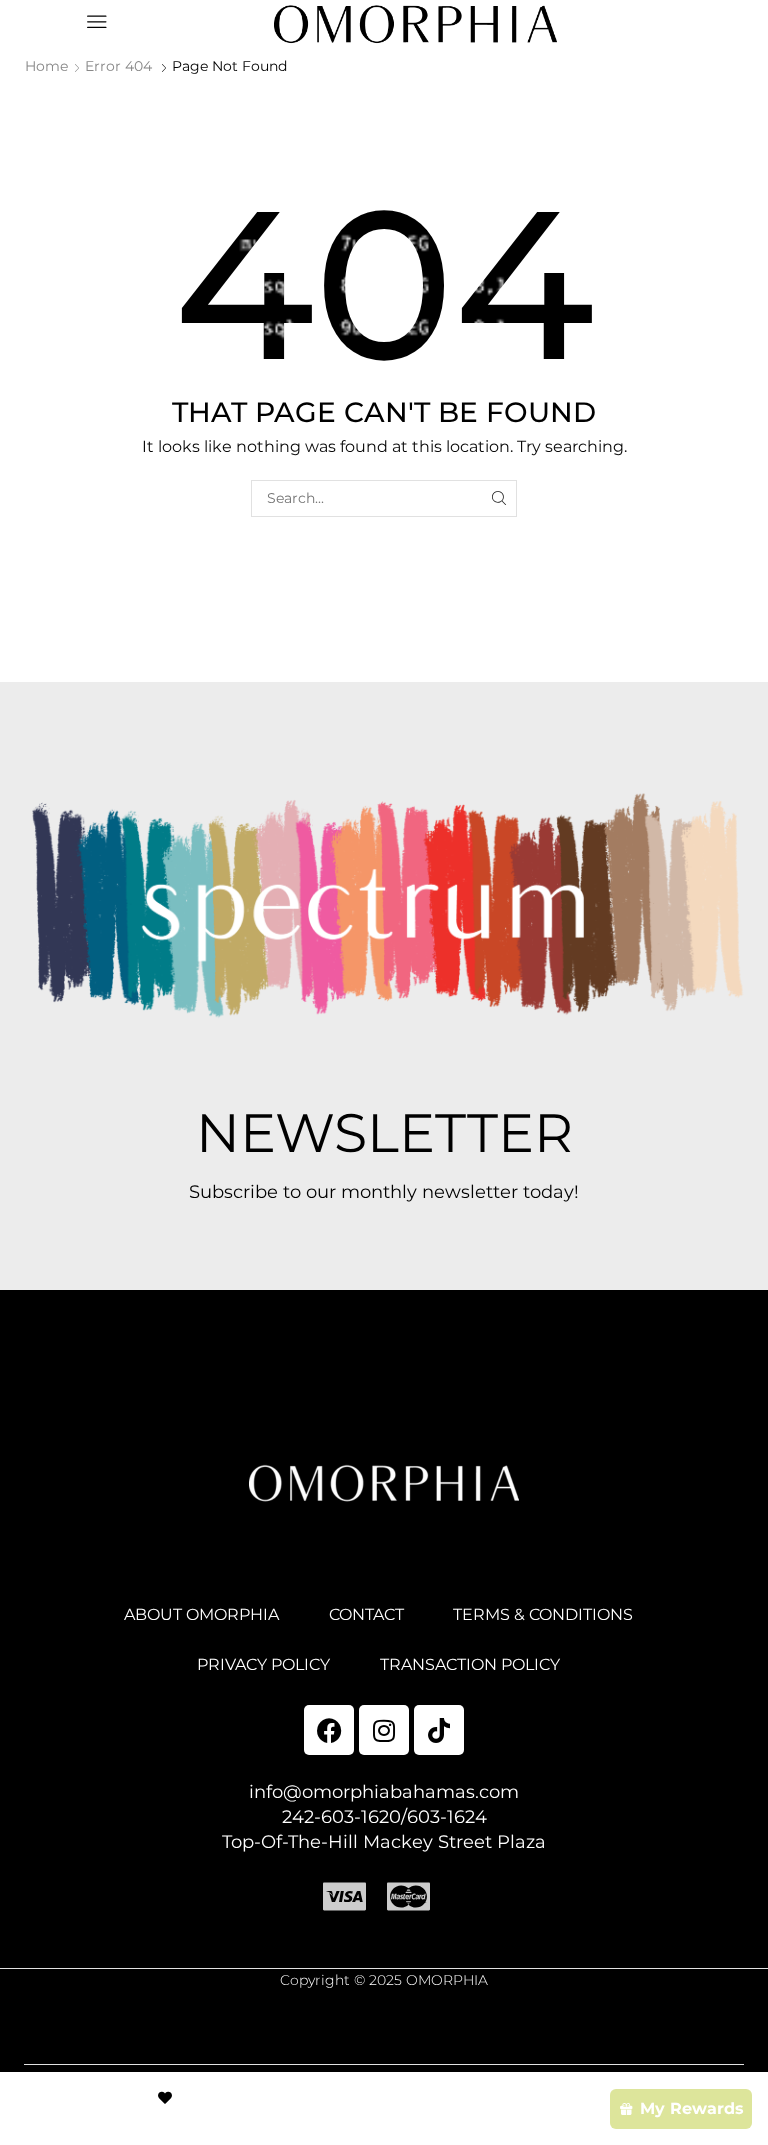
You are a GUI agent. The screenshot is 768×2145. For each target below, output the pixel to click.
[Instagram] (384, 1730)
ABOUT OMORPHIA (201, 1614)
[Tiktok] (439, 1730)
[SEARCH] (498, 498)
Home (46, 66)
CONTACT (366, 1614)
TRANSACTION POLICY (470, 1664)
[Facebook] (329, 1730)
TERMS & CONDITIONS (543, 1614)
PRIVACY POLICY (263, 1664)
